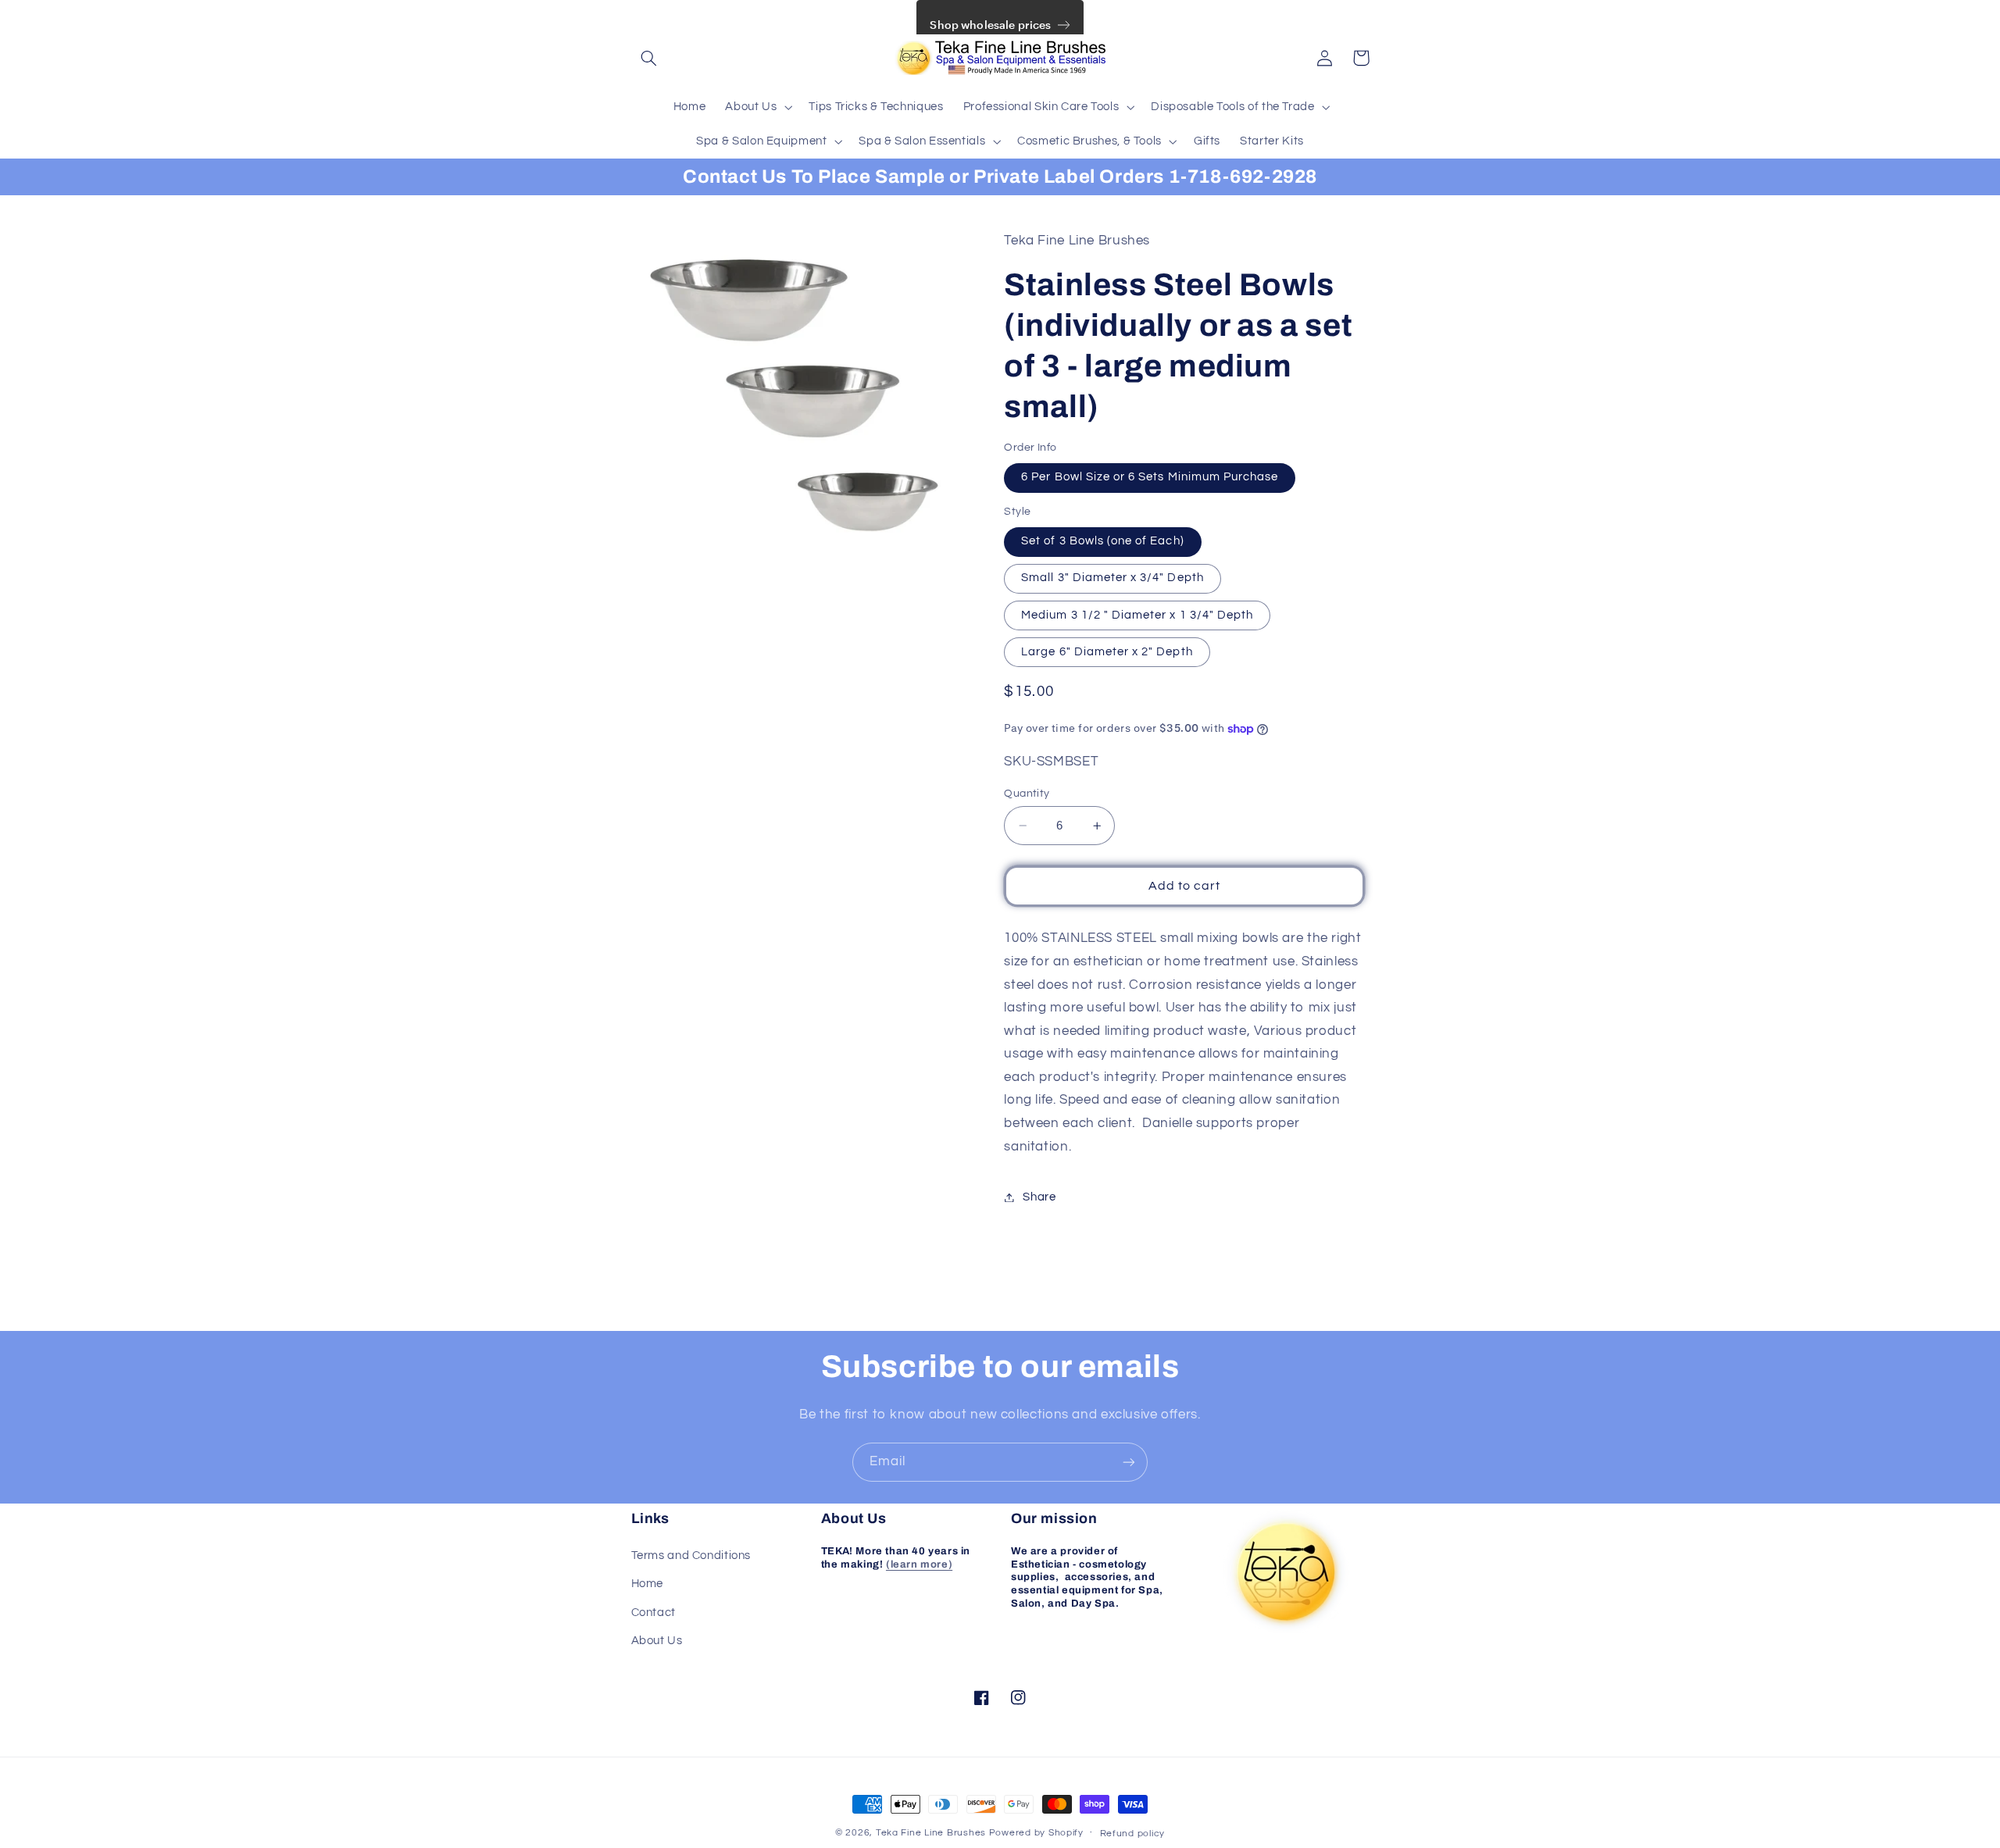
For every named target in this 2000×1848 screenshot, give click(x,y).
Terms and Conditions (691, 1555)
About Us (657, 1641)
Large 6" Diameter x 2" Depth (1107, 652)
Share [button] (1039, 1197)
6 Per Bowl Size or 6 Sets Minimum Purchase (1150, 478)
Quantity (1027, 794)
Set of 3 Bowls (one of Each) (1102, 542)
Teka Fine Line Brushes (931, 1833)
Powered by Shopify (1036, 1833)
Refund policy (1133, 1834)
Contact (654, 1613)
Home (648, 1584)
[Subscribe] (1129, 1462)
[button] (649, 58)
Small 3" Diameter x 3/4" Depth (1112, 578)
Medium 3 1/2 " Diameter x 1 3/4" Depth (1137, 615)
